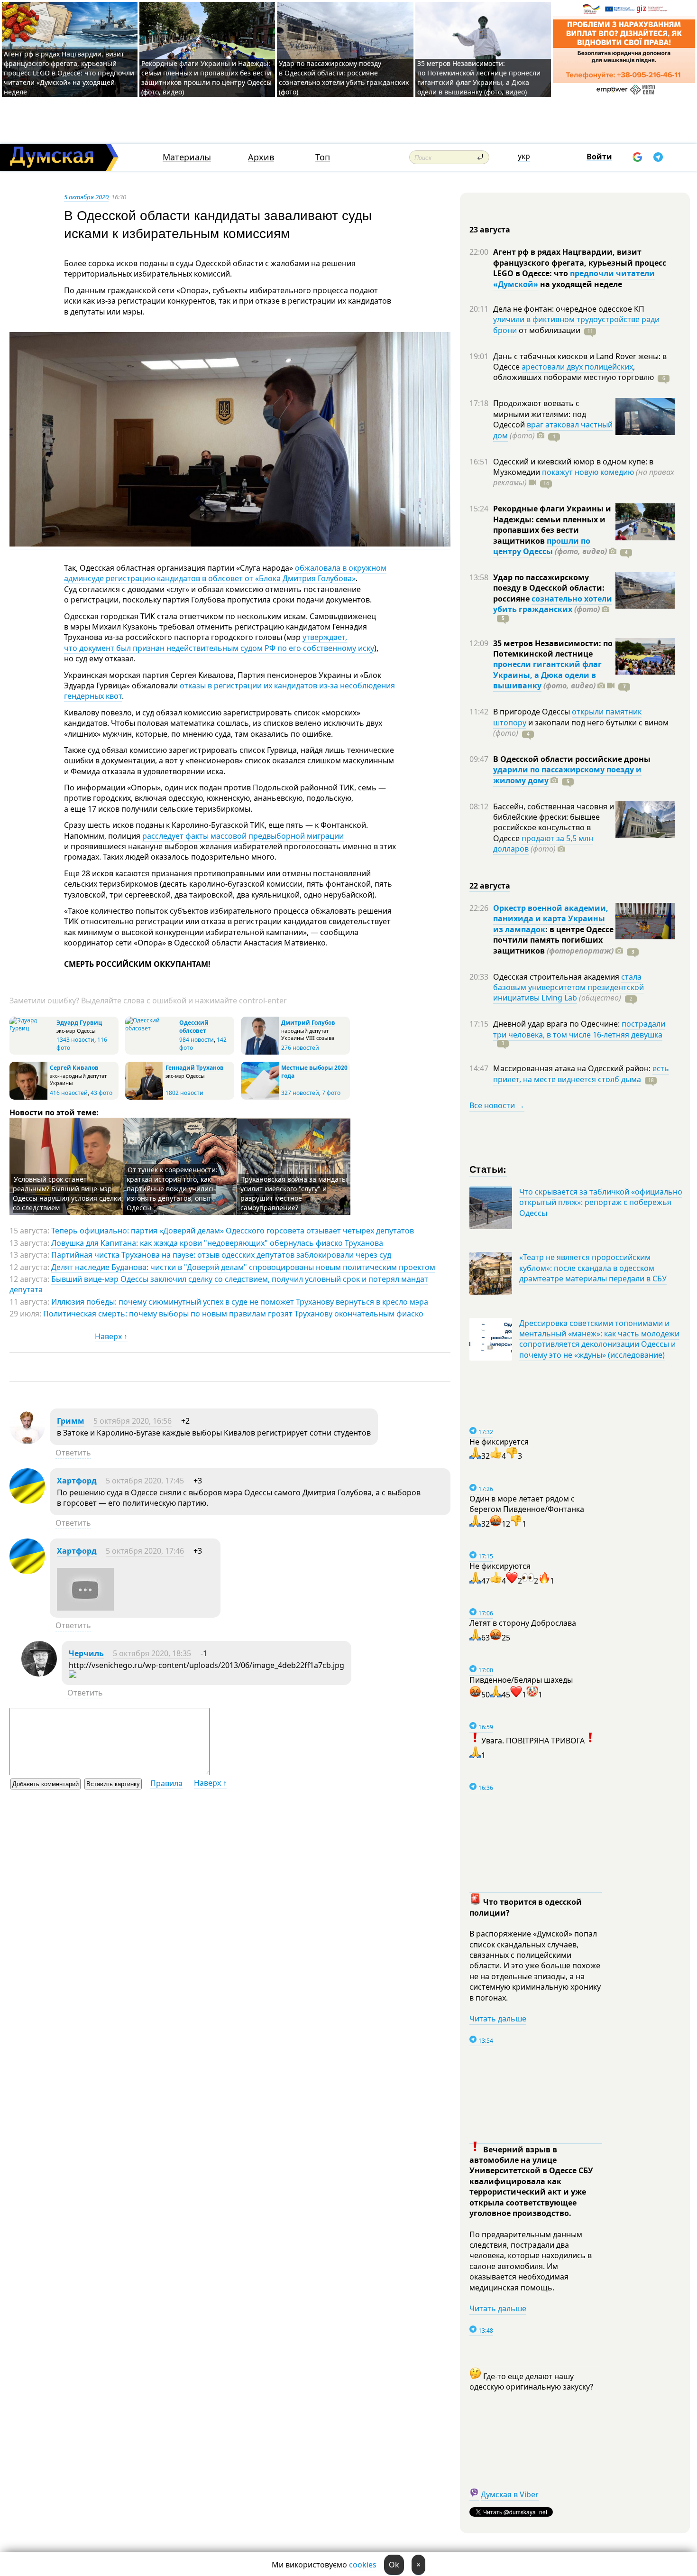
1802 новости (184, 1093)
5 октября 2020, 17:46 (145, 1551)
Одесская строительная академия (557, 977)
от (549, 330)
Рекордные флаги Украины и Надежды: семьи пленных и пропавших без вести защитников (552, 524)
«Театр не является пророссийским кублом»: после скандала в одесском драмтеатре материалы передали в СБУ (593, 1268)
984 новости (197, 1040)
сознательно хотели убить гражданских (553, 604)
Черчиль (86, 1653)
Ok (394, 2565)
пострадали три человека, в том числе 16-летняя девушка (579, 1029)
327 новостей (300, 1093)
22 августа (490, 886)
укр (524, 156)
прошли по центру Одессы (542, 546)
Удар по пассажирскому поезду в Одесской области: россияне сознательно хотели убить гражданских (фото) (344, 78)
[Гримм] (27, 1441)
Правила (166, 1783)
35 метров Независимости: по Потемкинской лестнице (553, 649)
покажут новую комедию (588, 472)
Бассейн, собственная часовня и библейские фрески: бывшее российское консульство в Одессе (554, 822)
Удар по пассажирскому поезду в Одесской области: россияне (549, 588)
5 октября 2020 (86, 197)
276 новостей (300, 1048)
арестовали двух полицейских (577, 367)
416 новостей (69, 1093)
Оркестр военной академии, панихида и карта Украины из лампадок (551, 919)
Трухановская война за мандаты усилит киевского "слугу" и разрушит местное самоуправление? (294, 1193)
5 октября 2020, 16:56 (133, 1421)
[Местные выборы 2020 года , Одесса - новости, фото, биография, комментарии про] (260, 1098)
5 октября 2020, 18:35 (152, 1653)
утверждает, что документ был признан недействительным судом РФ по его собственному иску (219, 642)
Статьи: (488, 1169)
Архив (261, 157)
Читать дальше (498, 2019)
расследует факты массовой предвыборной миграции (243, 836)
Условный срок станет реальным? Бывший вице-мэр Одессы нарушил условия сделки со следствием (67, 1193)
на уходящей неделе (580, 284)
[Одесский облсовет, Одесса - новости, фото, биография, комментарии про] (151, 1028)
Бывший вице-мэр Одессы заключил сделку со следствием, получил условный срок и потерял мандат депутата (219, 1284)
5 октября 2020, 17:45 (145, 1481)
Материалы (187, 157)
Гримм (71, 1421)
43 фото (101, 1093)
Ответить (73, 1453)
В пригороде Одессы (532, 712)
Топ (323, 157)
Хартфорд (77, 1481)
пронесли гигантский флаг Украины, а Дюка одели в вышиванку (547, 675)
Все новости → (497, 1105)
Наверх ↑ (111, 1336)
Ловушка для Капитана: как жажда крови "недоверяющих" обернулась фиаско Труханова (217, 1243)
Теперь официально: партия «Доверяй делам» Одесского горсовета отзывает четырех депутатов (233, 1231)
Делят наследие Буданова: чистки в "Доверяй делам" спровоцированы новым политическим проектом (243, 1267)
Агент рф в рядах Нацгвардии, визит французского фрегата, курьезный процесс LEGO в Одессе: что (580, 263)
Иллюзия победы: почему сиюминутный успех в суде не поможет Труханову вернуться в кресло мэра (240, 1302)
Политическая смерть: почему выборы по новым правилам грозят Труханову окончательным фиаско (233, 1314)
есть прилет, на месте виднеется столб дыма (581, 1074)
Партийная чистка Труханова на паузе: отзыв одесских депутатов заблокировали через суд (221, 1255)
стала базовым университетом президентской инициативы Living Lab (569, 987)
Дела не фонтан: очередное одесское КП (569, 309)
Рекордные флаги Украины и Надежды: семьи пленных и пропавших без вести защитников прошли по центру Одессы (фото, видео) (206, 78)
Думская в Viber (510, 2494)
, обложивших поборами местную (573, 372)
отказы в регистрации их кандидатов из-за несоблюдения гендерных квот (229, 691)
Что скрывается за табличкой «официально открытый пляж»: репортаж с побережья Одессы (601, 1202)
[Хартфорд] (27, 1501)
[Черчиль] (39, 1674)
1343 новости (75, 1040)
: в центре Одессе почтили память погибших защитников (553, 940)
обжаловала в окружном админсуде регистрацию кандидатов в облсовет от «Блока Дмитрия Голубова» (225, 573)
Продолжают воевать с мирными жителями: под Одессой (540, 414)
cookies (363, 2565)
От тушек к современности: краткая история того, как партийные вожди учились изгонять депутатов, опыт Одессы (172, 1189)
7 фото (331, 1093)
